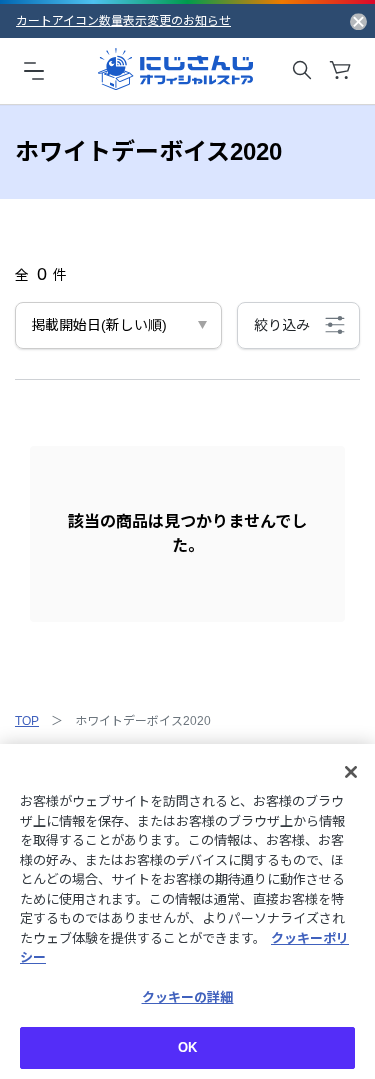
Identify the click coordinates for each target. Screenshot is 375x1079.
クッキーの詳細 (188, 997)
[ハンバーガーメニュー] (34, 70)
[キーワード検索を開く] (302, 70)
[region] (187, 911)
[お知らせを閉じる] (358, 21)
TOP (27, 721)
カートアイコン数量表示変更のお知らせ (123, 21)
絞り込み (282, 325)
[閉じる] (351, 772)
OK (187, 1047)
